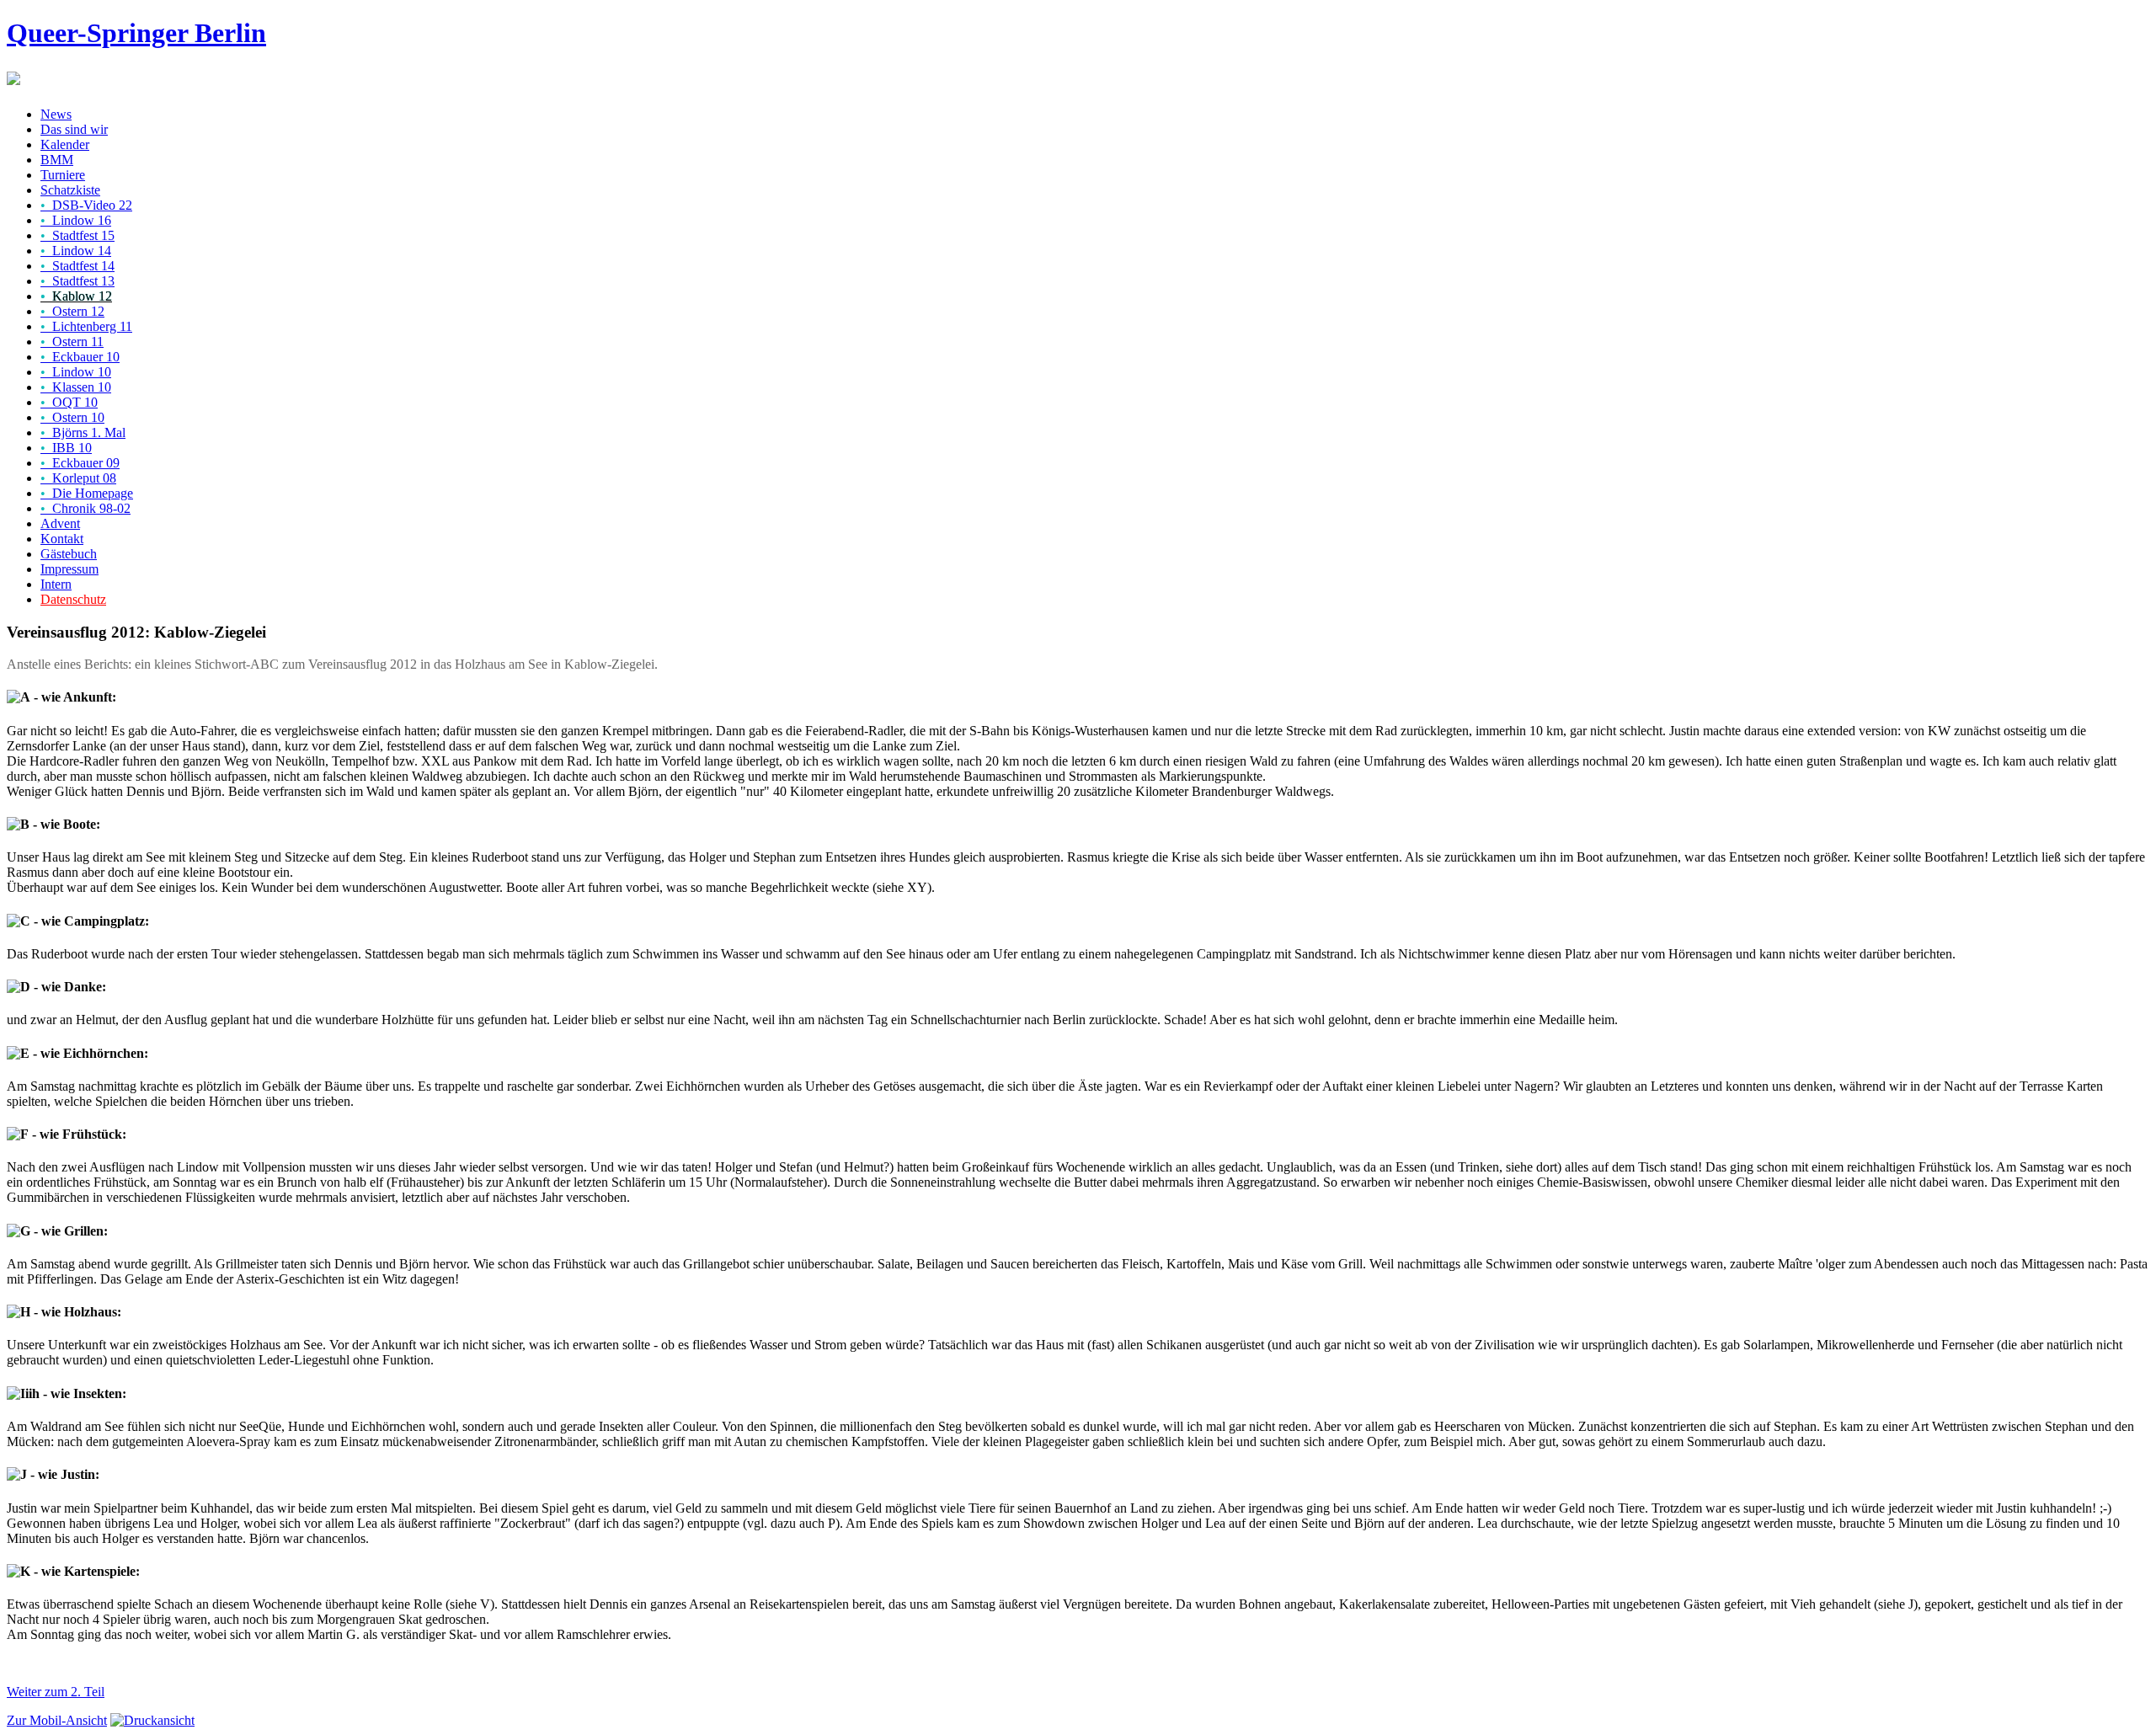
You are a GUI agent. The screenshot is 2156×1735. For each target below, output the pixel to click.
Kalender (65, 144)
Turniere (63, 175)
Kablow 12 (76, 296)
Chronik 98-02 (85, 508)
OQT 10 (69, 402)
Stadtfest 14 (77, 266)
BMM (57, 160)
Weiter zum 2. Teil (56, 1692)
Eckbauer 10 (80, 357)
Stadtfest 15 (77, 235)
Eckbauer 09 (80, 463)
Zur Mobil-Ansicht (57, 1720)
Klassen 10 (76, 387)
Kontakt (62, 539)
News (56, 114)
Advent (60, 523)
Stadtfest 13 (77, 281)
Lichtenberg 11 (86, 326)
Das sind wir (74, 129)
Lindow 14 (76, 251)
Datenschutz (73, 599)
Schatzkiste (70, 190)
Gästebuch (69, 554)
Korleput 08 (78, 478)
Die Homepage (87, 493)
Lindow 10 (76, 372)
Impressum (69, 569)
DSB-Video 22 (86, 205)
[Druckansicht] (152, 1720)
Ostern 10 (72, 417)
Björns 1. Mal (83, 432)
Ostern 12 (72, 311)
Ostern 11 (72, 342)
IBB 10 (66, 448)
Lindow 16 (76, 220)
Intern (56, 584)
